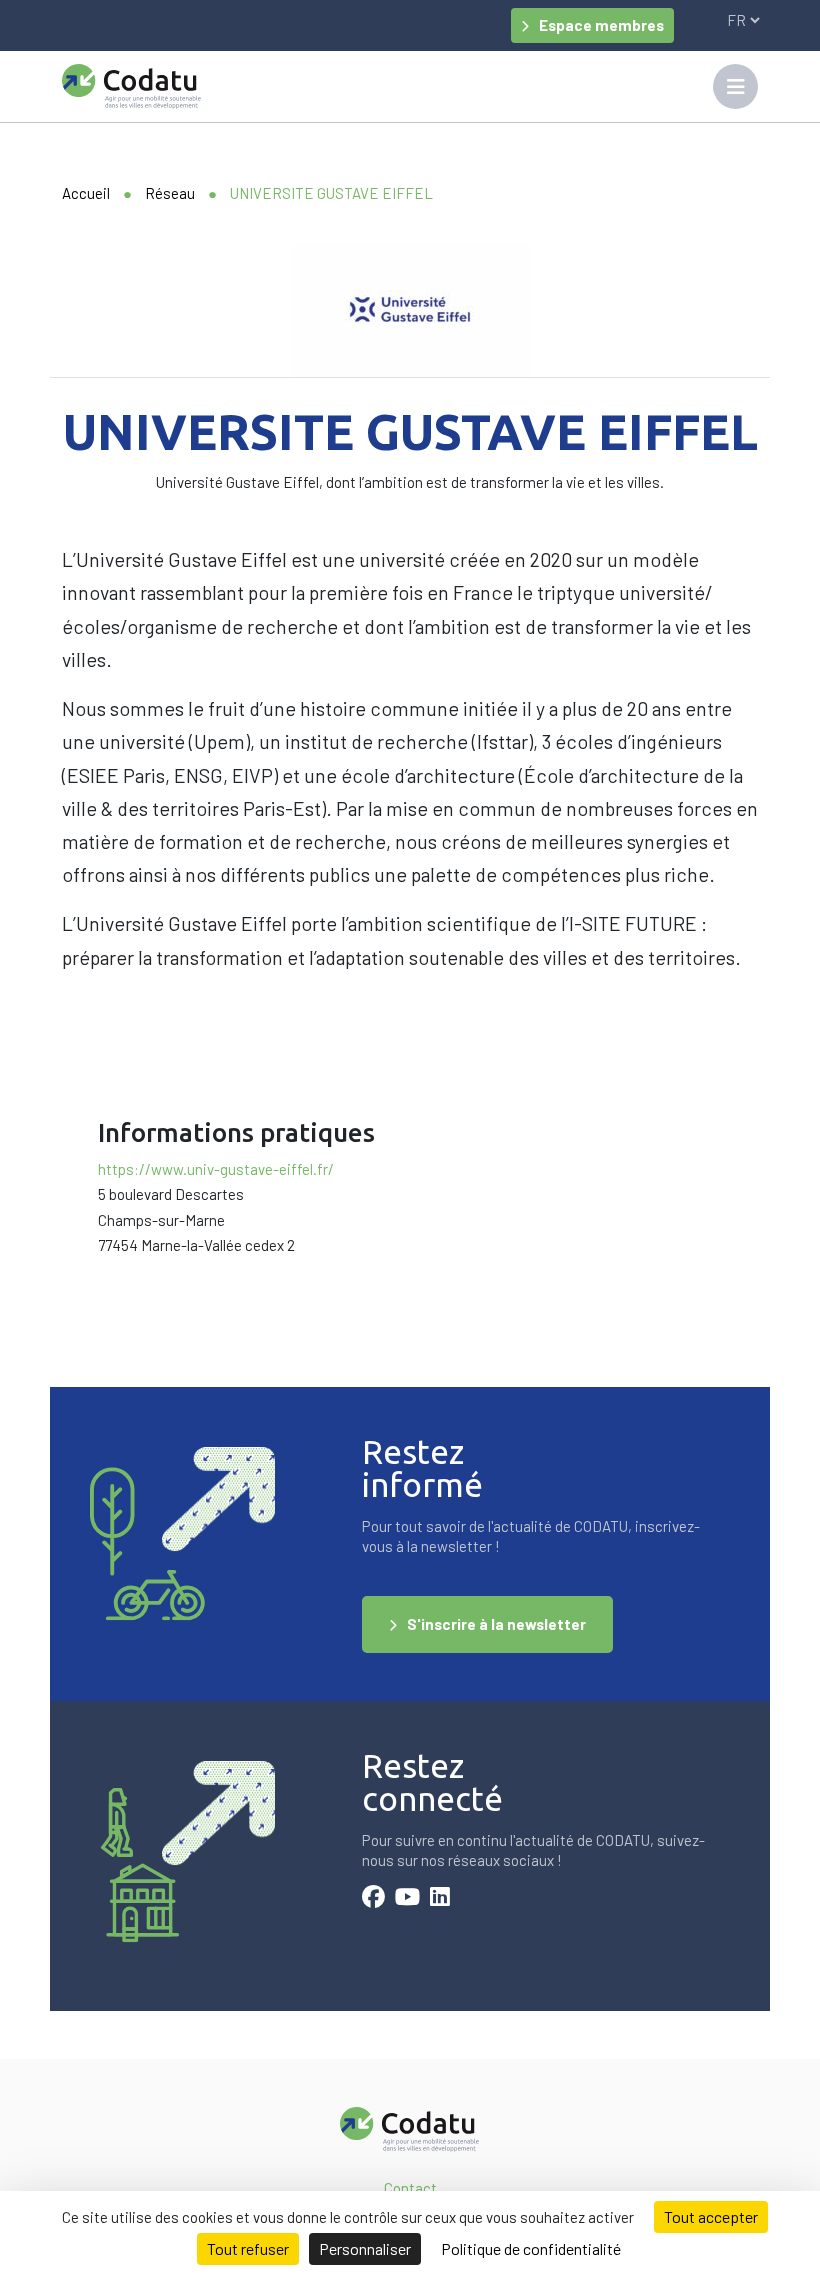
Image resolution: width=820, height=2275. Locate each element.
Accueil (86, 193)
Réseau (170, 193)
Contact (410, 2188)
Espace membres (601, 25)
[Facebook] (373, 1899)
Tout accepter (711, 2216)
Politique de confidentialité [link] (531, 2248)
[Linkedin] (440, 1899)
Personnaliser (365, 2248)
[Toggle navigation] (735, 86)
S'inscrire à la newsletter (496, 1624)
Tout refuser (248, 2248)
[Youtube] (407, 1899)
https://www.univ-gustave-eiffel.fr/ (216, 1169)
